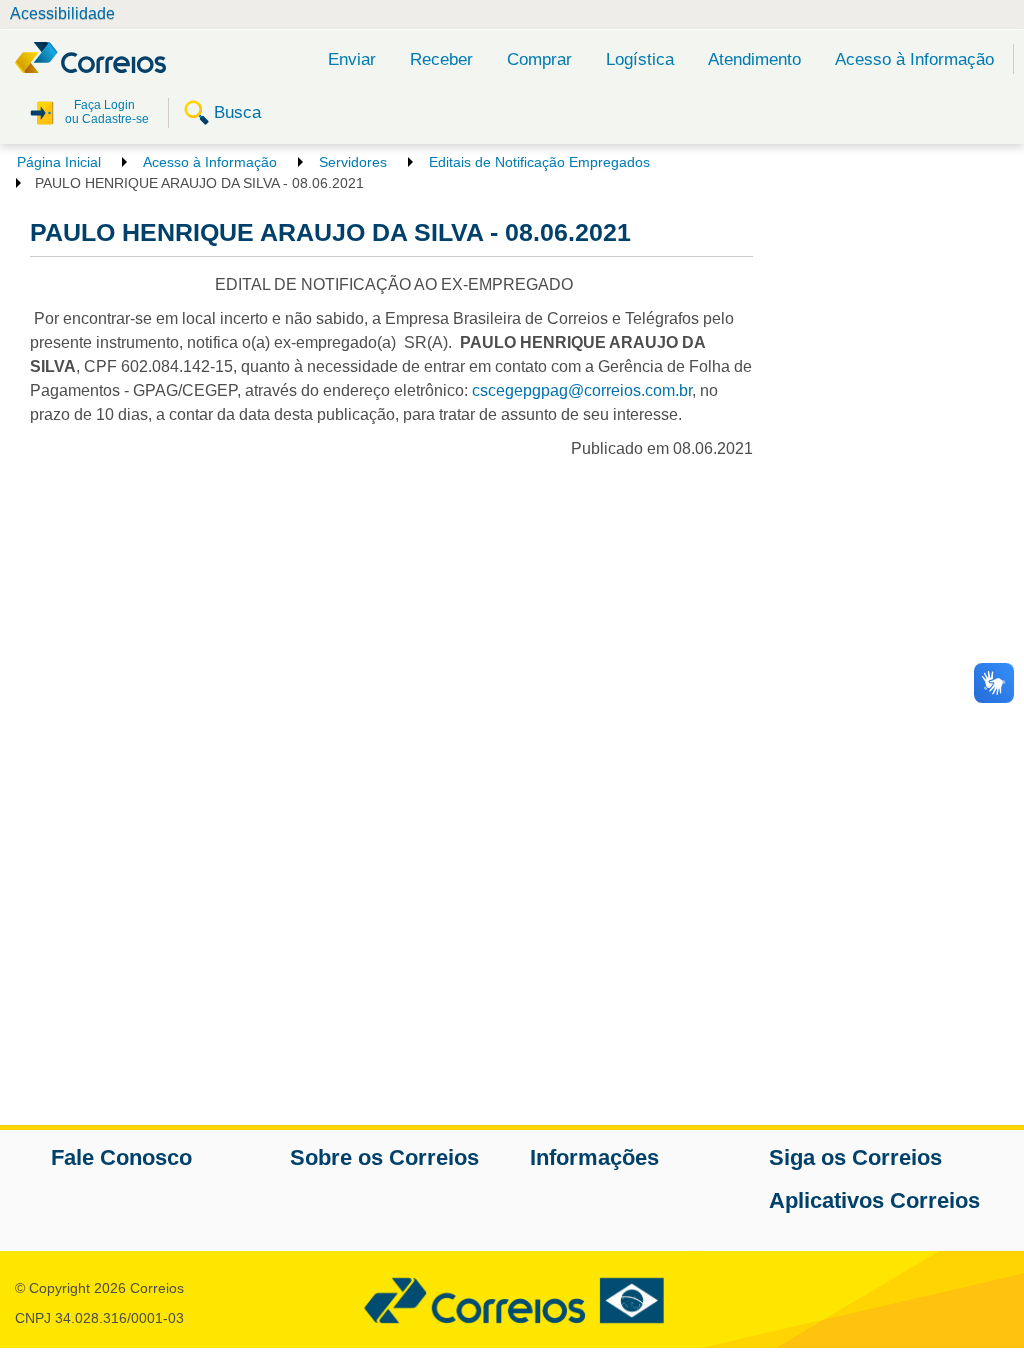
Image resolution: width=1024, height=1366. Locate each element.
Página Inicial (59, 162)
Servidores (353, 162)
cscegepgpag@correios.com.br (582, 390)
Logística (640, 59)
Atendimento (754, 59)
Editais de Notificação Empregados (539, 162)
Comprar (539, 59)
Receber (441, 59)
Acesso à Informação (914, 59)
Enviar (352, 59)
